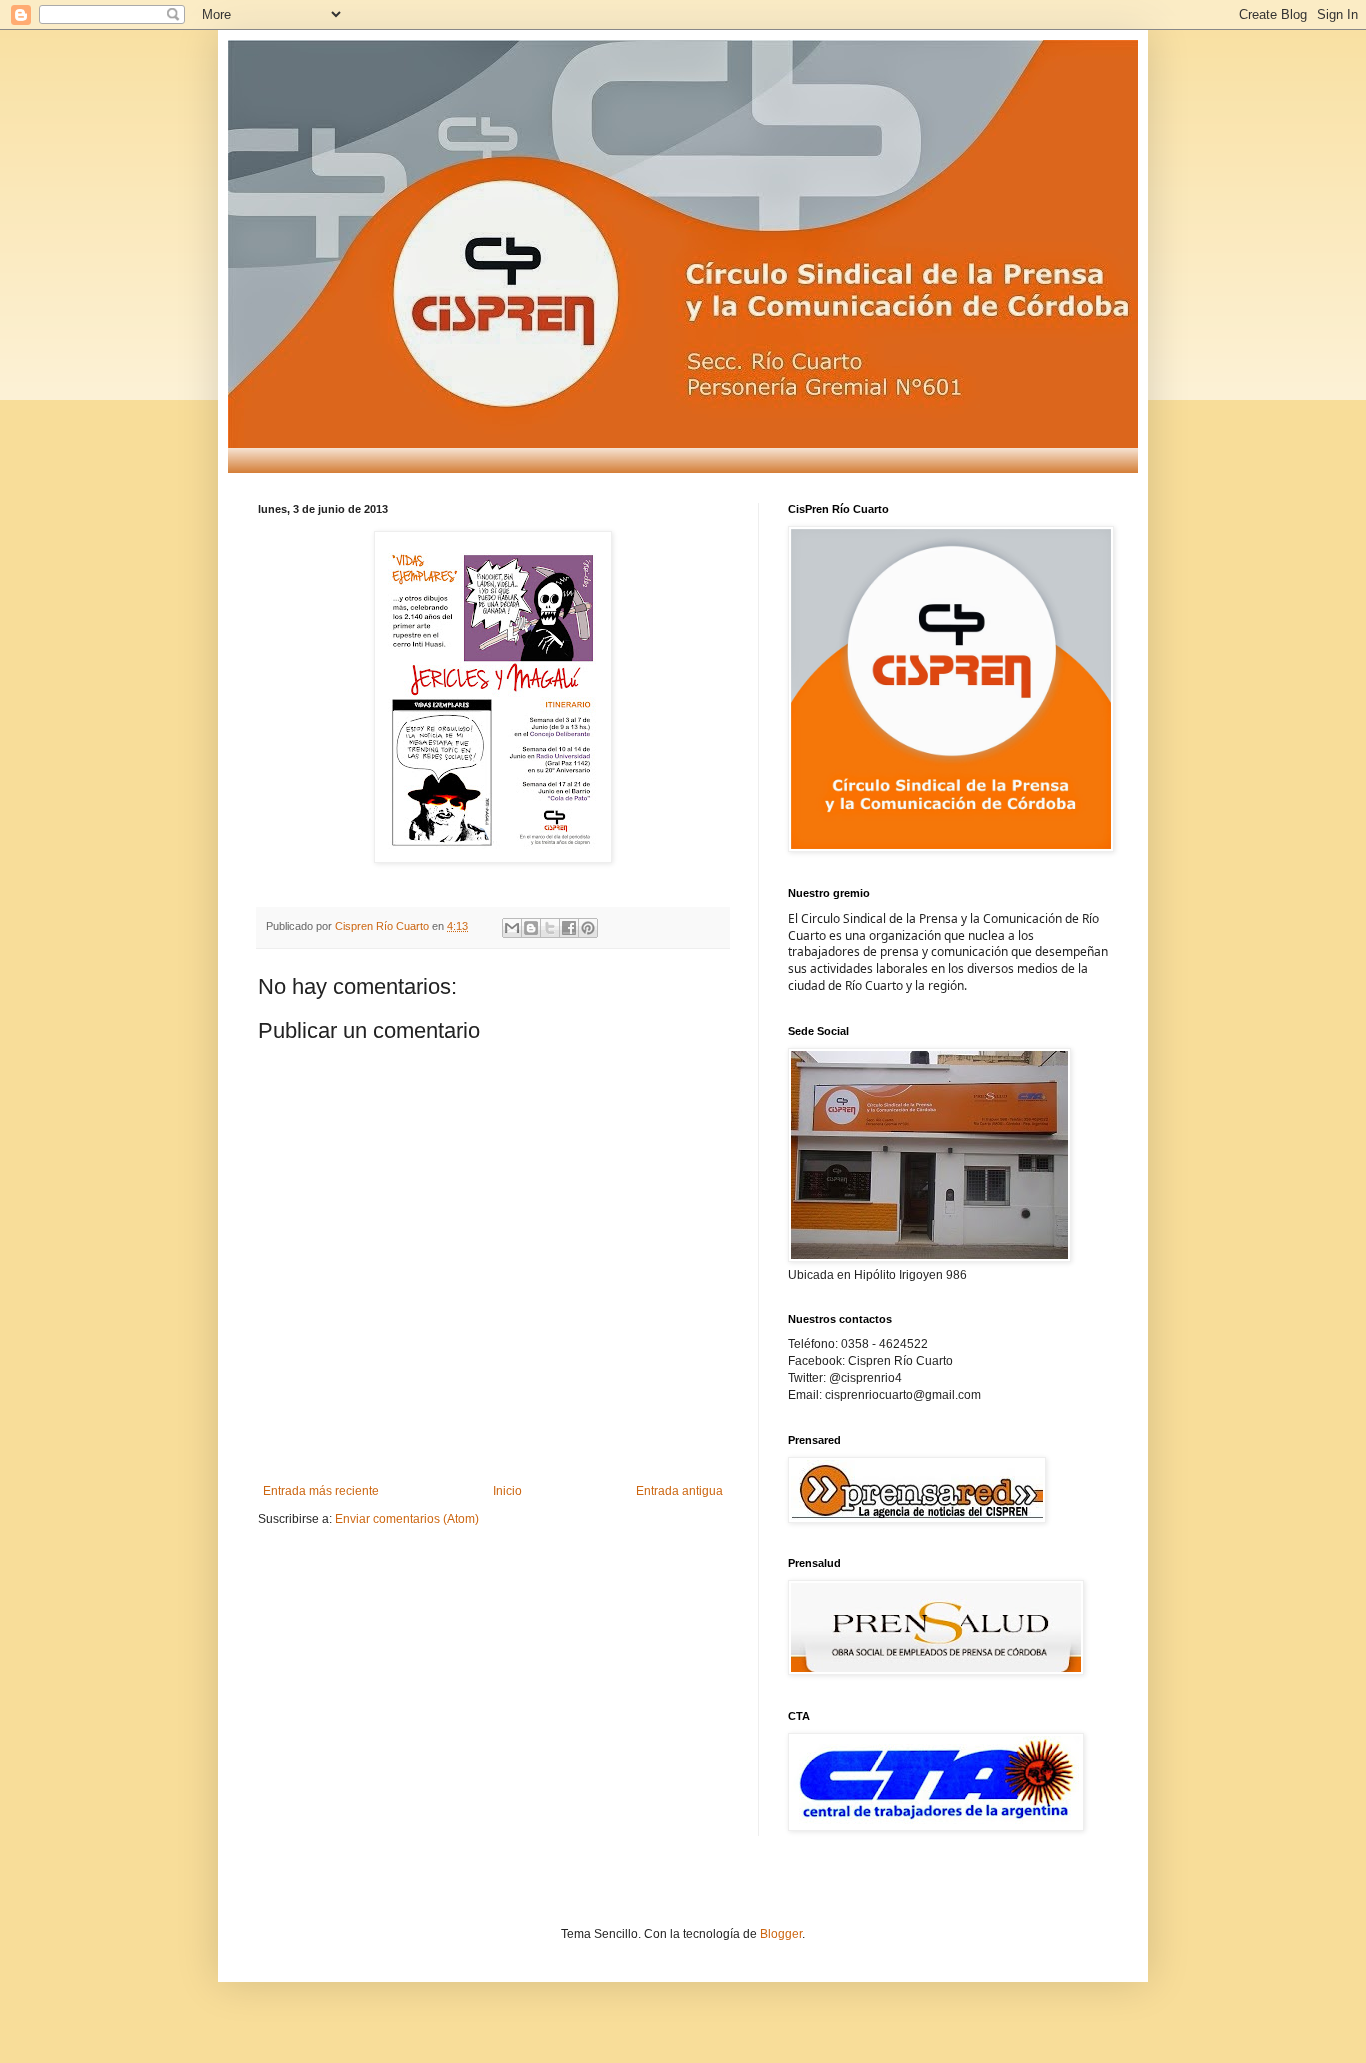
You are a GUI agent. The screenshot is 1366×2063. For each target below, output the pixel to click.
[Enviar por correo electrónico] (512, 928)
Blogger (781, 1934)
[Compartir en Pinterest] (588, 928)
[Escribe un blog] (531, 928)
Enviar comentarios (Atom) (407, 1519)
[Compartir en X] (550, 928)
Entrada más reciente (321, 1491)
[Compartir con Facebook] (569, 928)
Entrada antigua (679, 1491)
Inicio (507, 1491)
